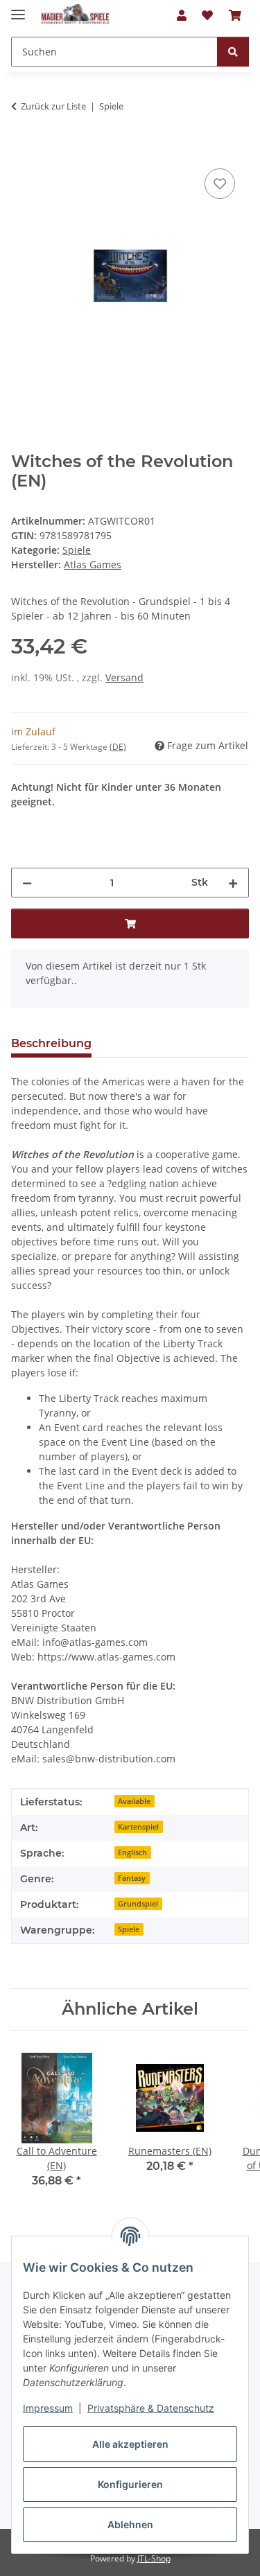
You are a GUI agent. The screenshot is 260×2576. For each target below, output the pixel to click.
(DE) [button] (118, 747)
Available (134, 1801)
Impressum (48, 2408)
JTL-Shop (154, 2558)
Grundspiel (138, 1904)
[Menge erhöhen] (233, 883)
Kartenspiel (138, 1827)
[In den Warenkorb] (22, 150)
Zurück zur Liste (53, 106)
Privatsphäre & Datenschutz (151, 2408)
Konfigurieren (130, 2484)
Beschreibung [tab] (51, 1043)
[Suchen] (233, 52)
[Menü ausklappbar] (18, 9)
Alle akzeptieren (130, 2444)
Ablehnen (130, 2524)
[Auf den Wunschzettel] (220, 184)
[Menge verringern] (27, 883)
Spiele (77, 550)
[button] (182, 15)
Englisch (132, 1852)
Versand (124, 677)
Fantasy (132, 1878)
